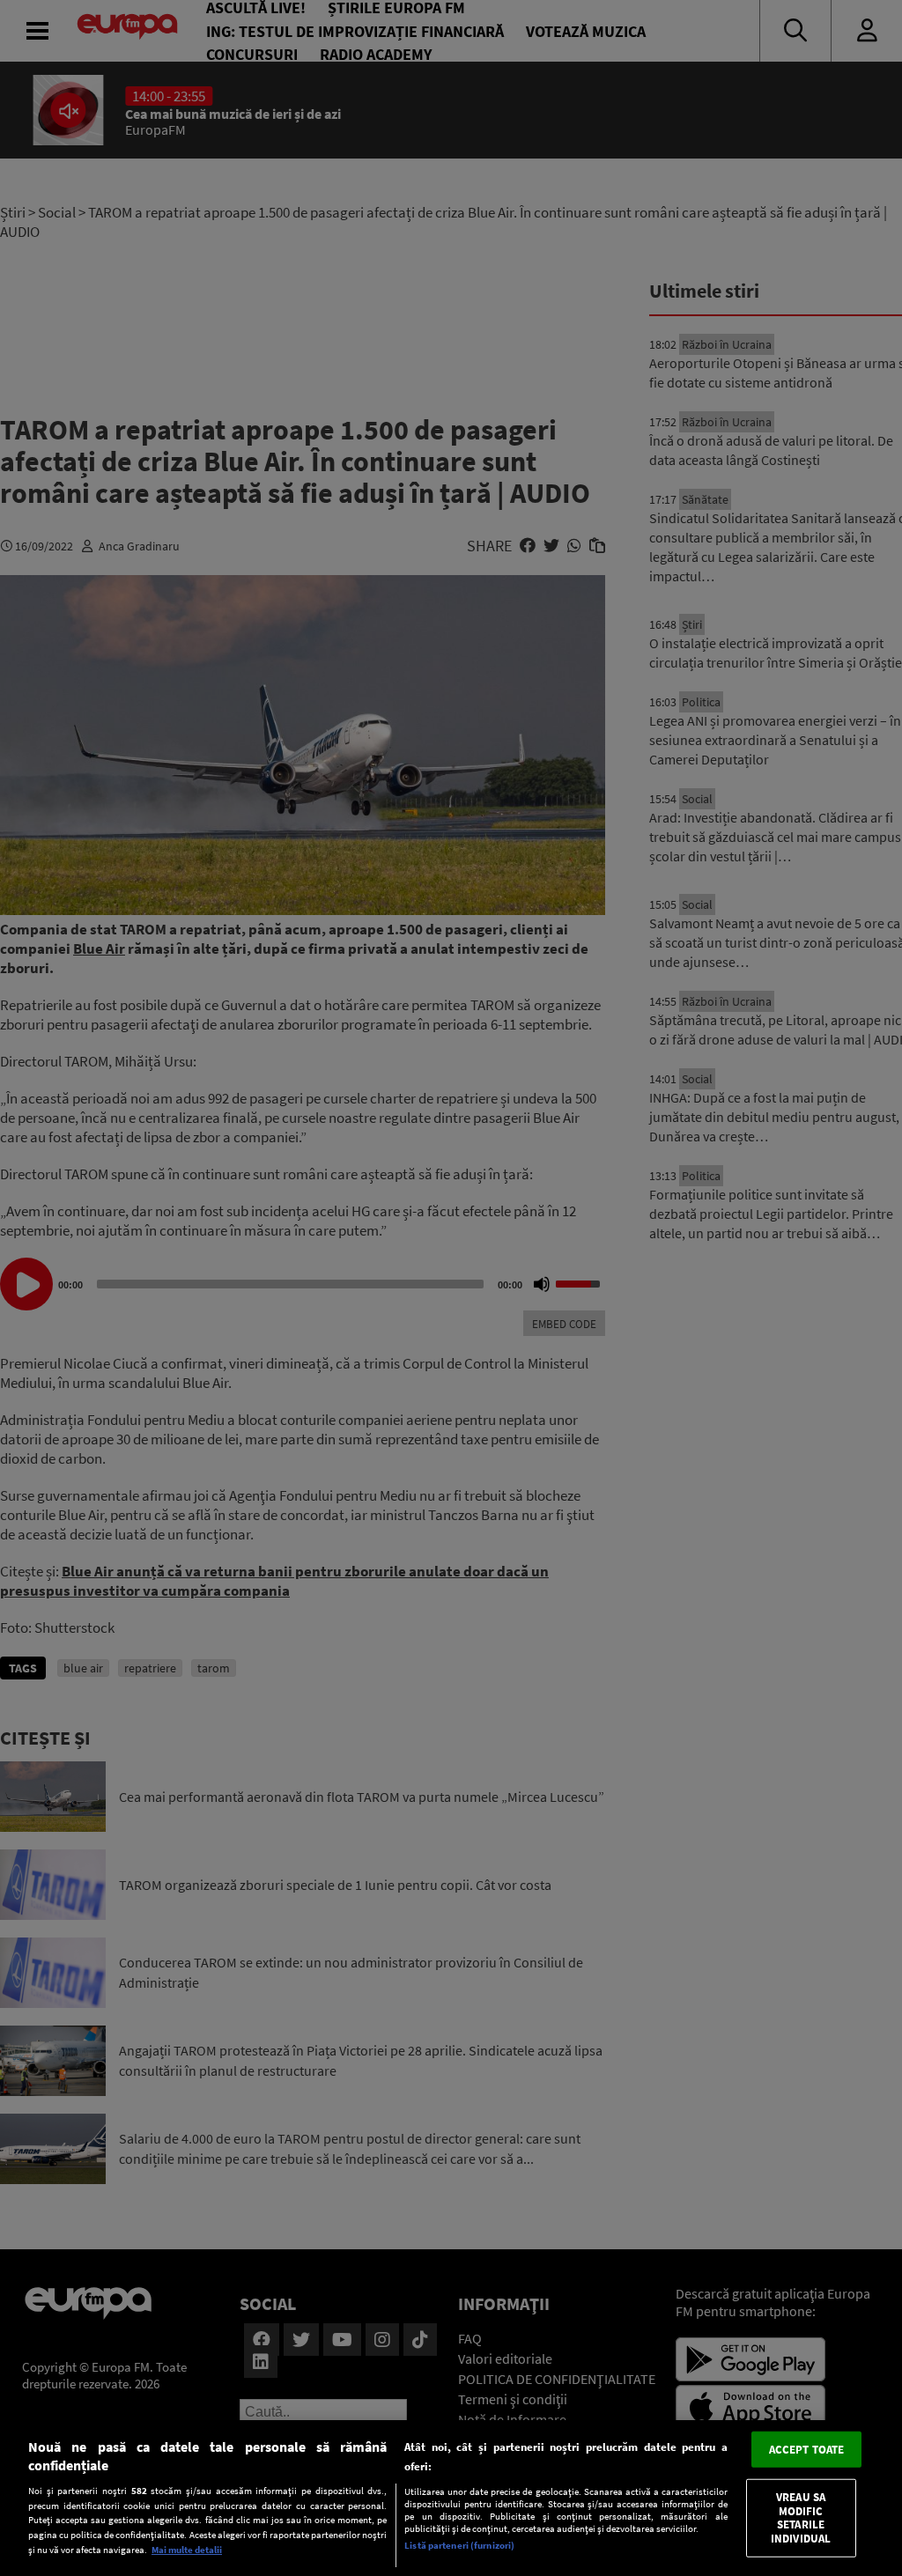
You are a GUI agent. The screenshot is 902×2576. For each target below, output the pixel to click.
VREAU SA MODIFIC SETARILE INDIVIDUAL (801, 2518)
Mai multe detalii (187, 2550)
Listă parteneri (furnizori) (459, 2545)
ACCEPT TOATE (807, 2449)
